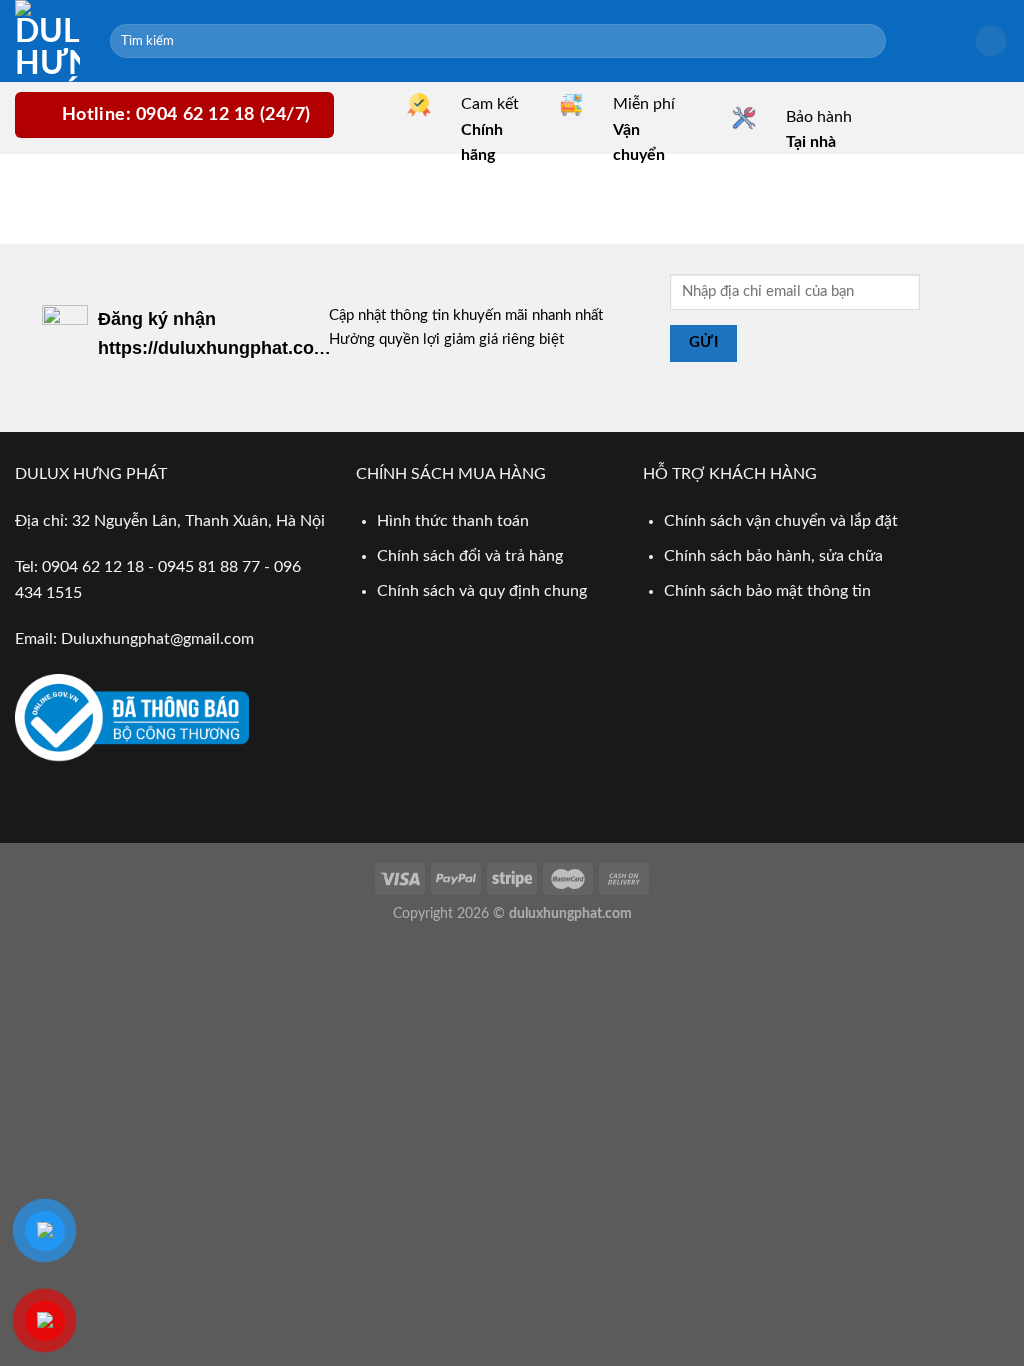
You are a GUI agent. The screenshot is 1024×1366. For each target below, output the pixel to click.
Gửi (703, 342)
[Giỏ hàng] (991, 41)
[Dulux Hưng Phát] (47, 41)
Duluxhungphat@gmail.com (157, 639)
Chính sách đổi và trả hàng (470, 556)
